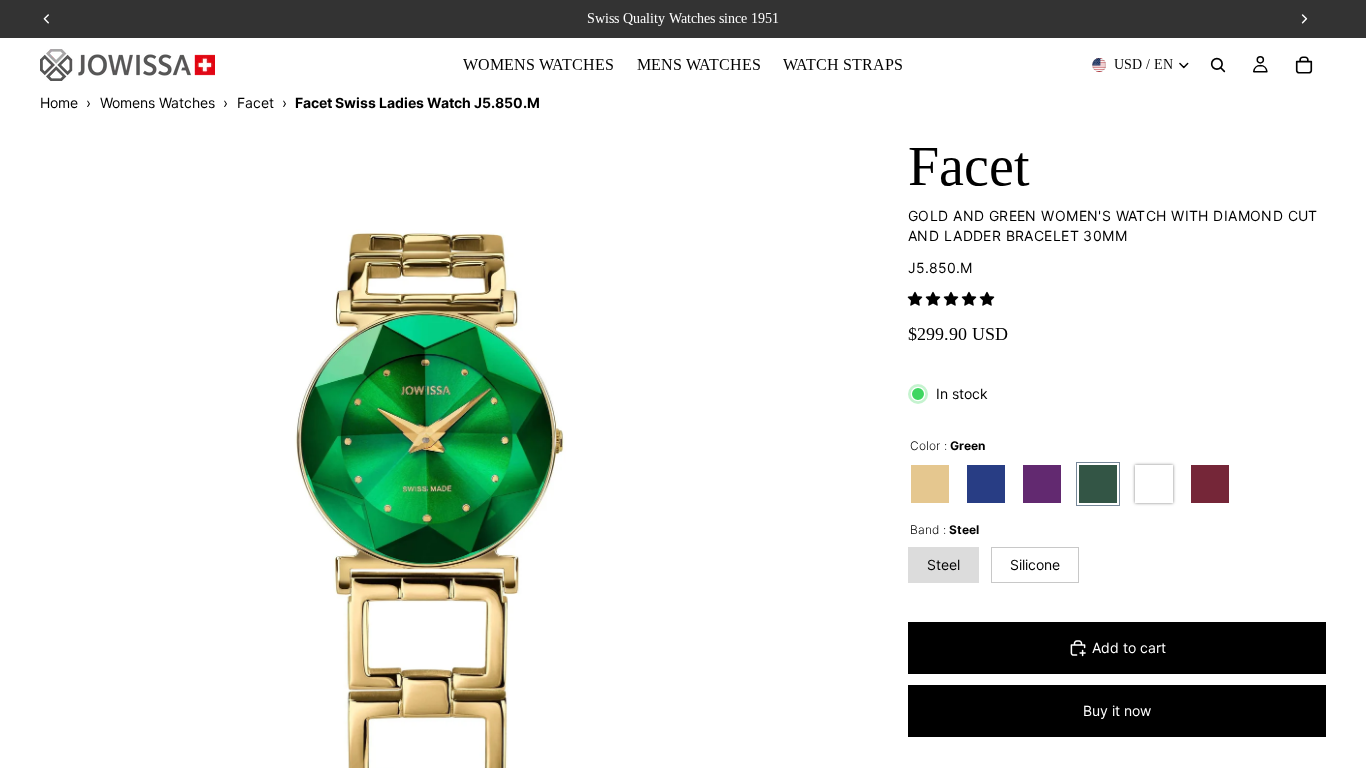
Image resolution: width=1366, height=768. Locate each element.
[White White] (1154, 484)
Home (59, 102)
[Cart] (1304, 65)
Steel (943, 564)
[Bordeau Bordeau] (1210, 484)
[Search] (1218, 65)
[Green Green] (1098, 484)
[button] (951, 298)
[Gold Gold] (930, 484)
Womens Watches (157, 102)
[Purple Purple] (1042, 484)
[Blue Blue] (986, 484)
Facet (255, 102)
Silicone (1035, 564)
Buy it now (1117, 710)
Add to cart (1129, 647)
